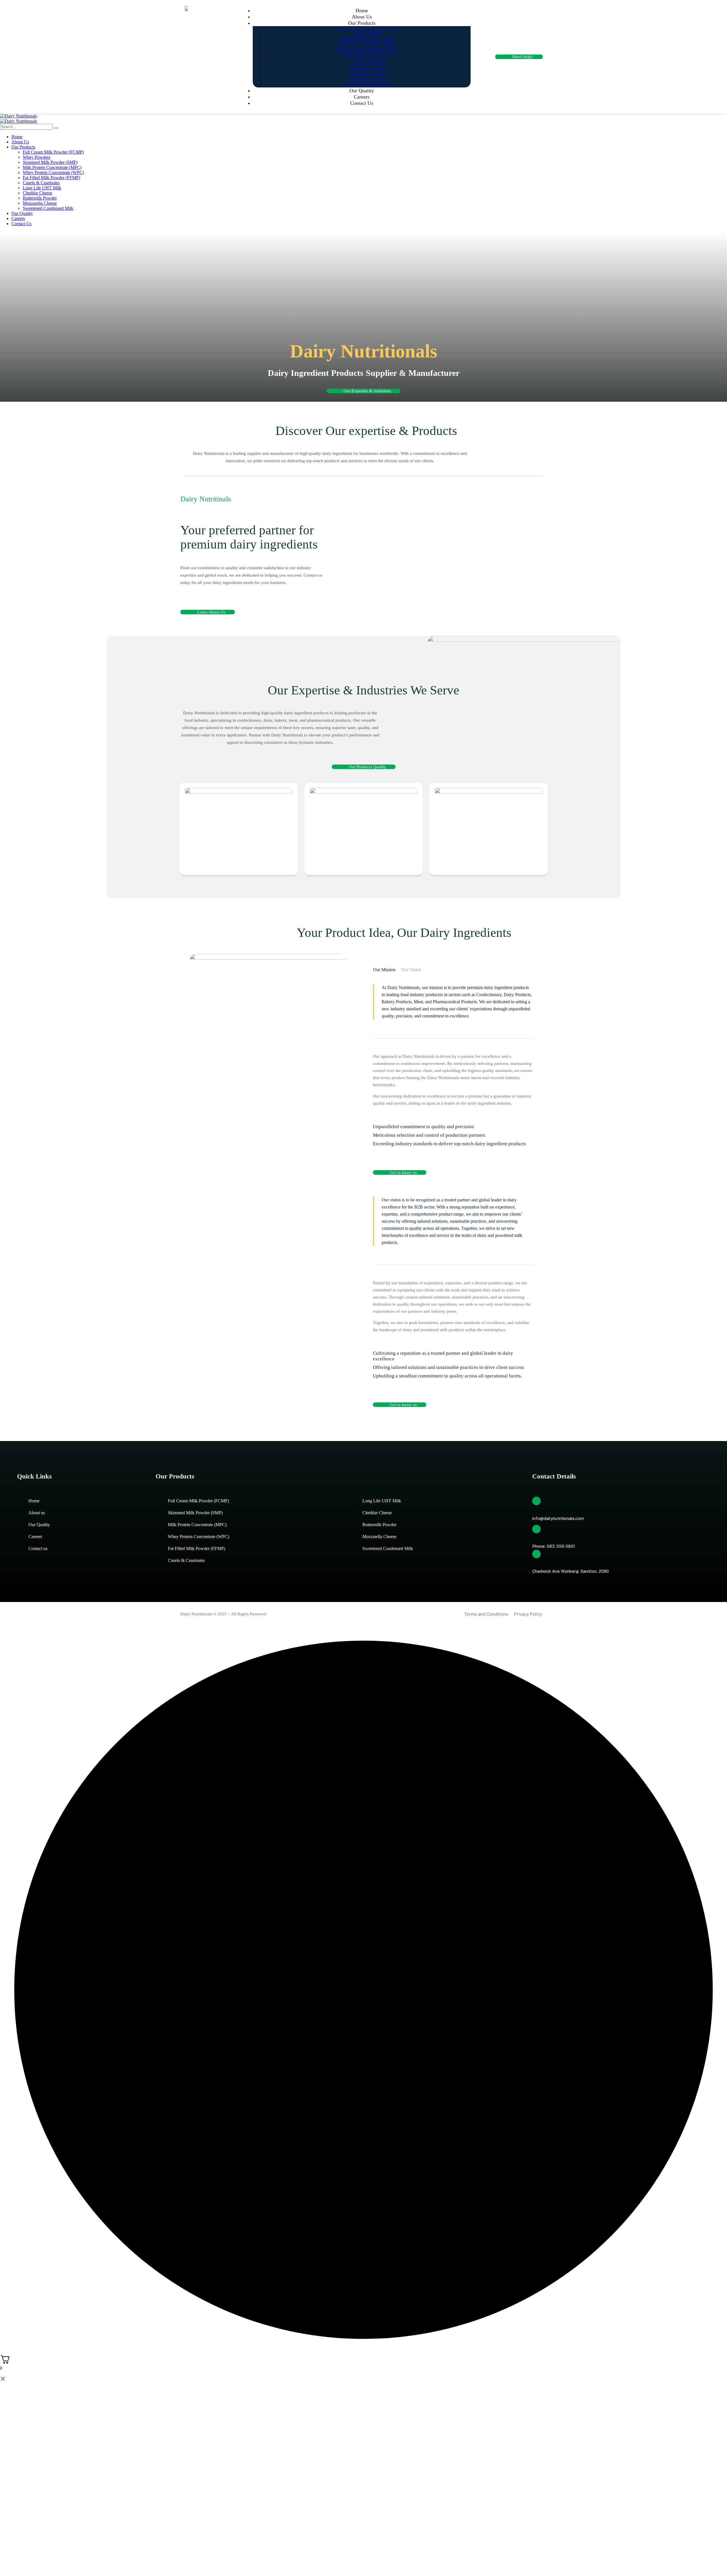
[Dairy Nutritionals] (18, 116)
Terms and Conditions (486, 1614)
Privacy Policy (528, 1614)
